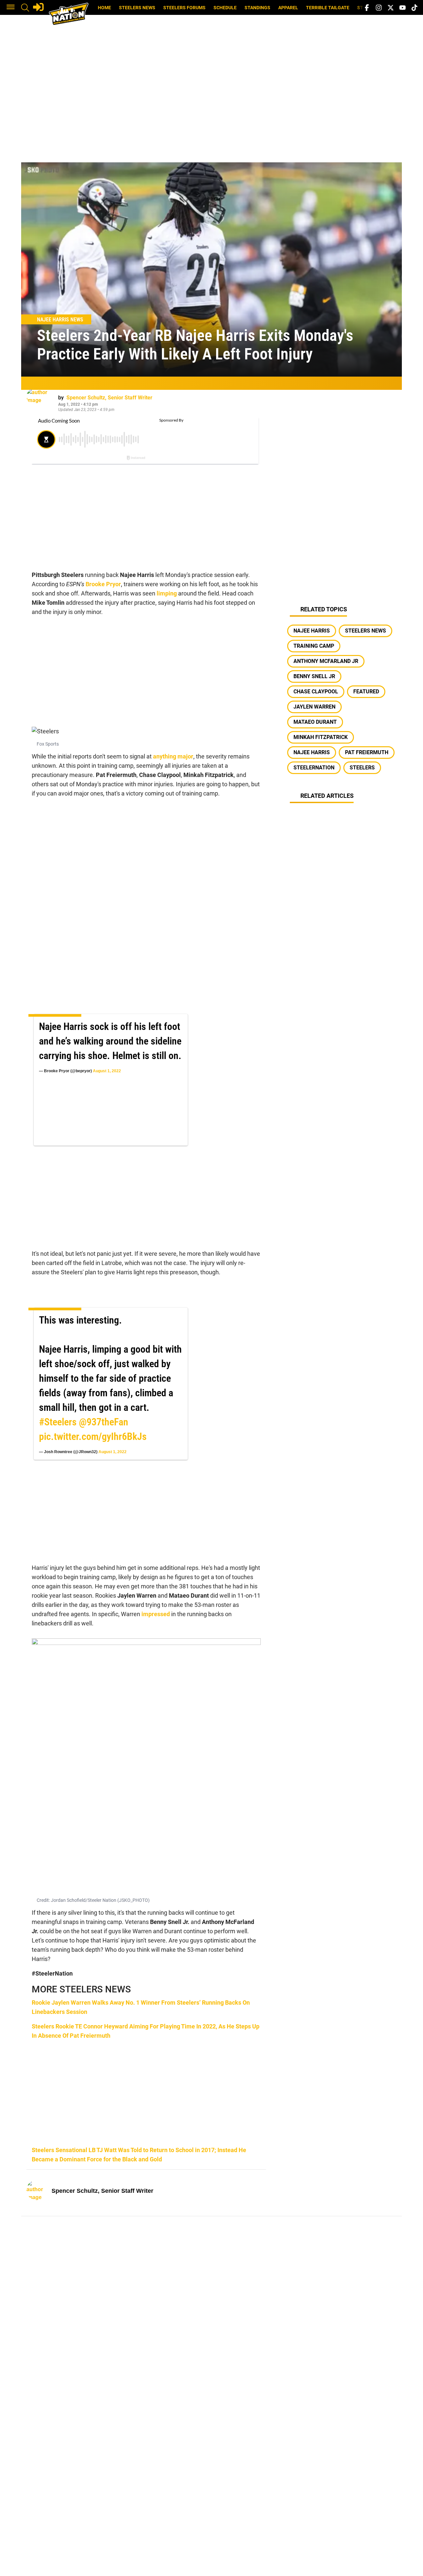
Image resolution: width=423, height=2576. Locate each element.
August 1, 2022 (107, 1071)
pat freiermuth (367, 752)
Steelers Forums (184, 8)
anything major (173, 756)
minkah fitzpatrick (321, 737)
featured (366, 692)
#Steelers (58, 1422)
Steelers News (137, 8)
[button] (11, 8)
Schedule (225, 8)
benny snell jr (314, 676)
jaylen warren (314, 707)
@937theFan (104, 1422)
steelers (362, 768)
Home (104, 8)
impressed (156, 1614)
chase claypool (316, 692)
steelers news (365, 631)
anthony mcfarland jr (326, 661)
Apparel (288, 8)
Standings (257, 8)
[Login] (38, 7)
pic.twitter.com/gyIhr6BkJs (93, 1436)
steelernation (314, 768)
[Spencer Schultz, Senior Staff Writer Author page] (40, 402)
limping (167, 593)
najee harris (312, 631)
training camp (314, 646)
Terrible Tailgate (328, 8)
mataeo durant (315, 722)
